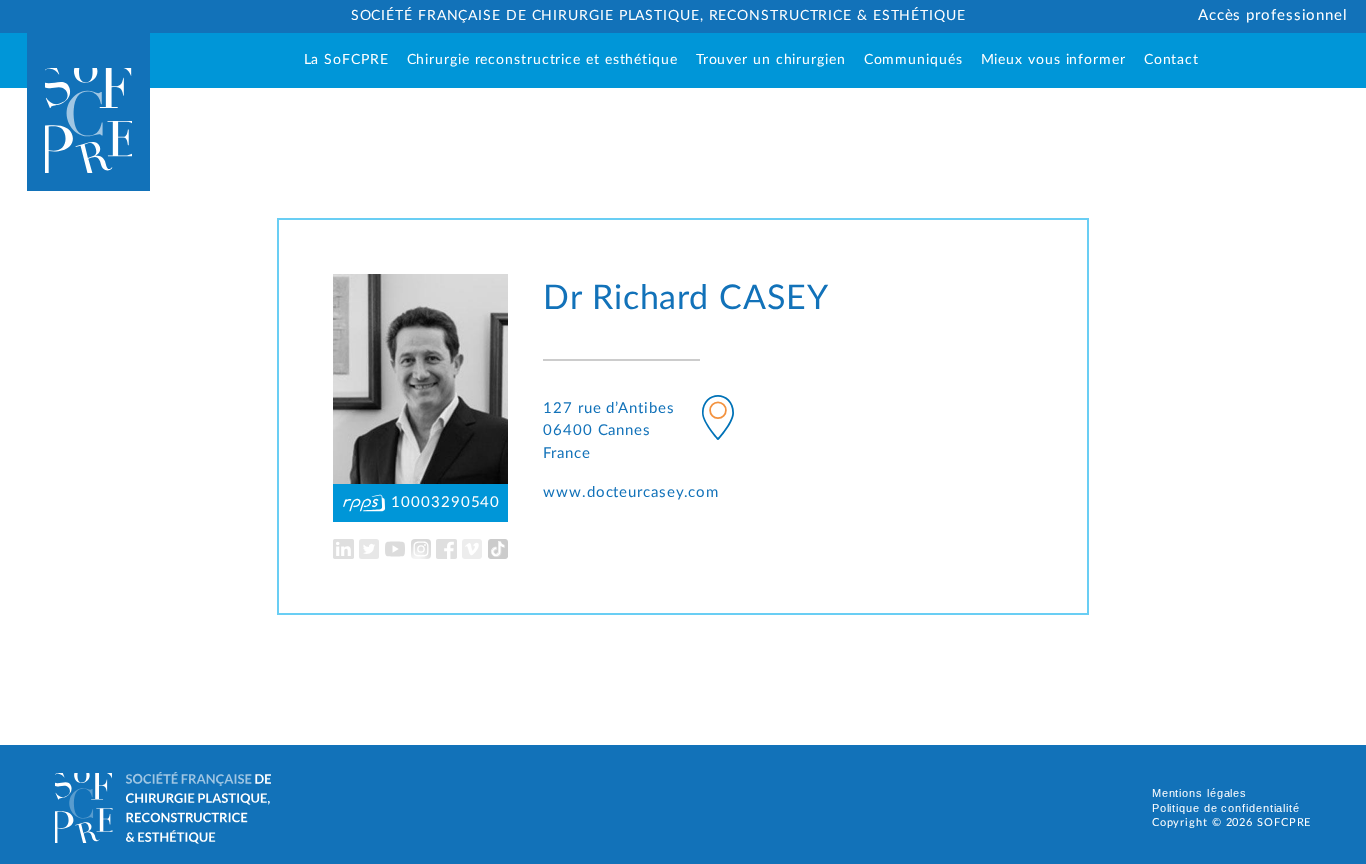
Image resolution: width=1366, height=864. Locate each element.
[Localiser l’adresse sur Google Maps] (718, 421)
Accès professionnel (1273, 15)
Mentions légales (1199, 793)
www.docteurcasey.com (631, 492)
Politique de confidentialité (1226, 808)
